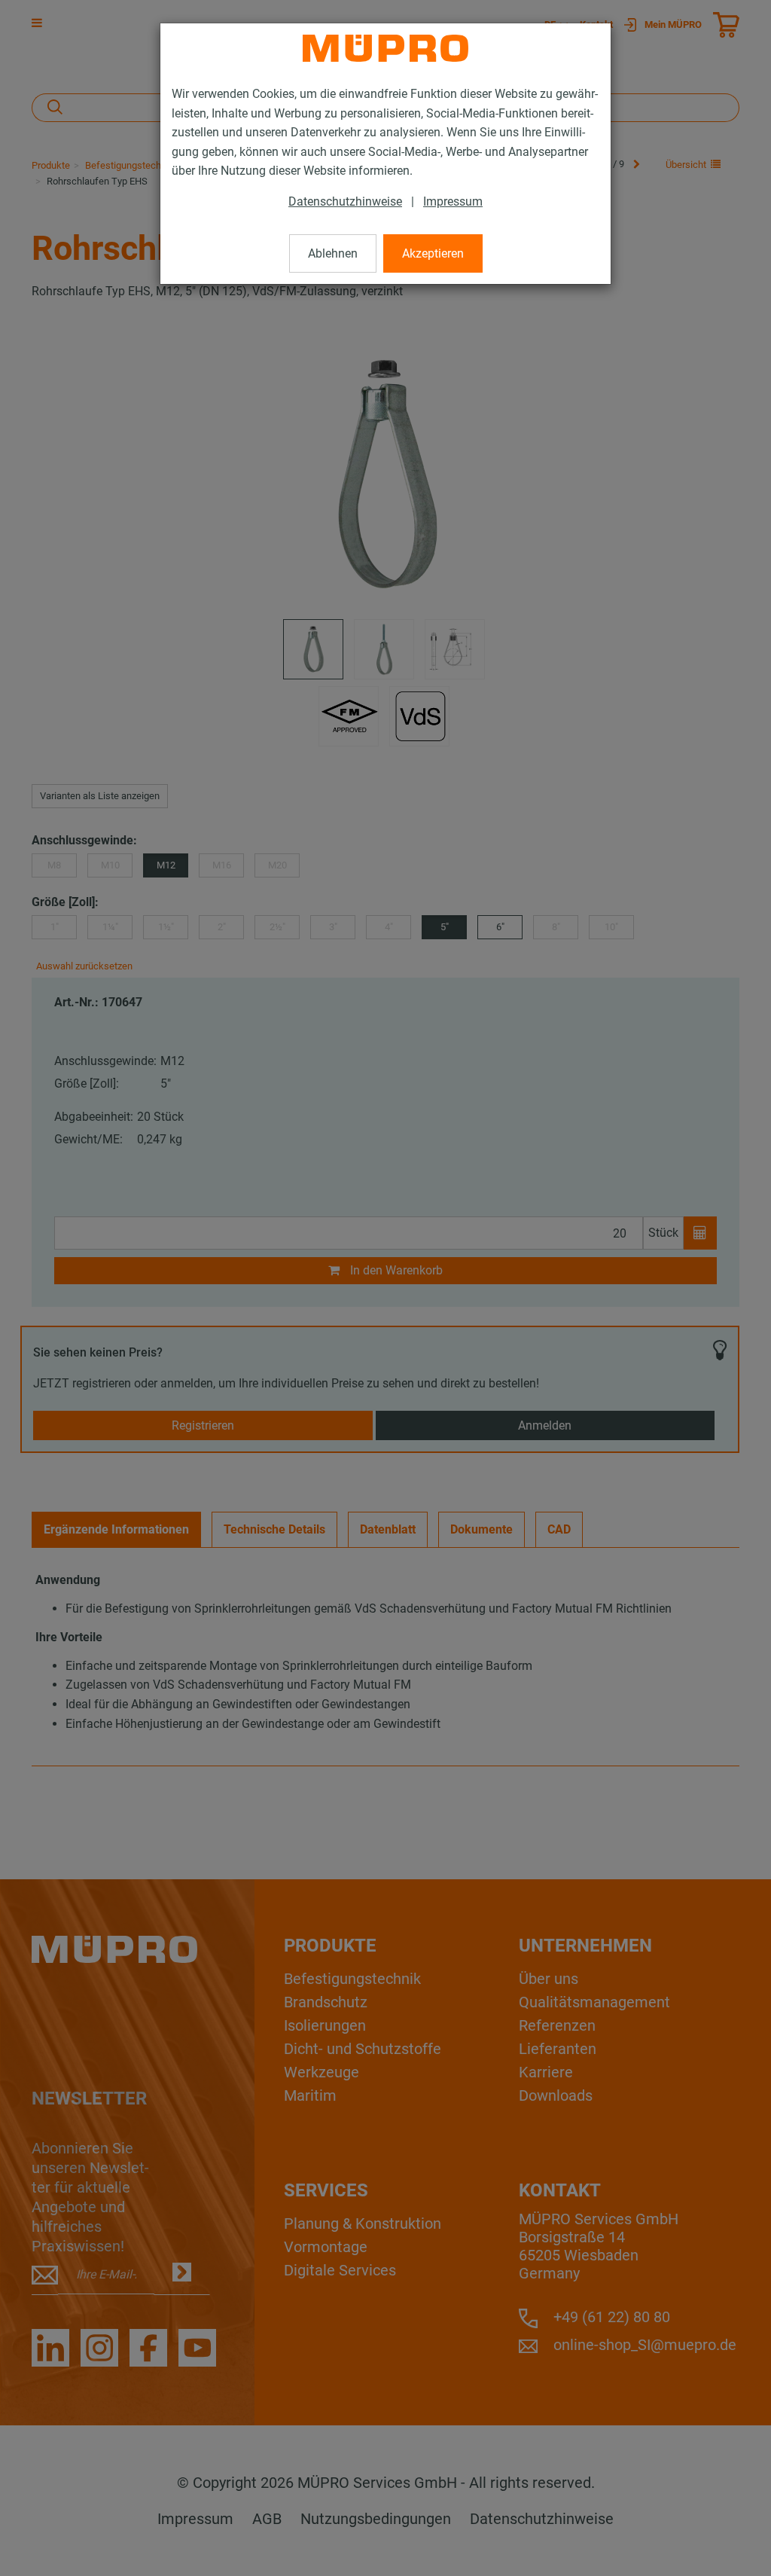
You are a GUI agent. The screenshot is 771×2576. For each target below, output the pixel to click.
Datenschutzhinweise (345, 201)
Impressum (453, 201)
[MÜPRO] (385, 48)
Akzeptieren (433, 253)
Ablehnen (333, 253)
